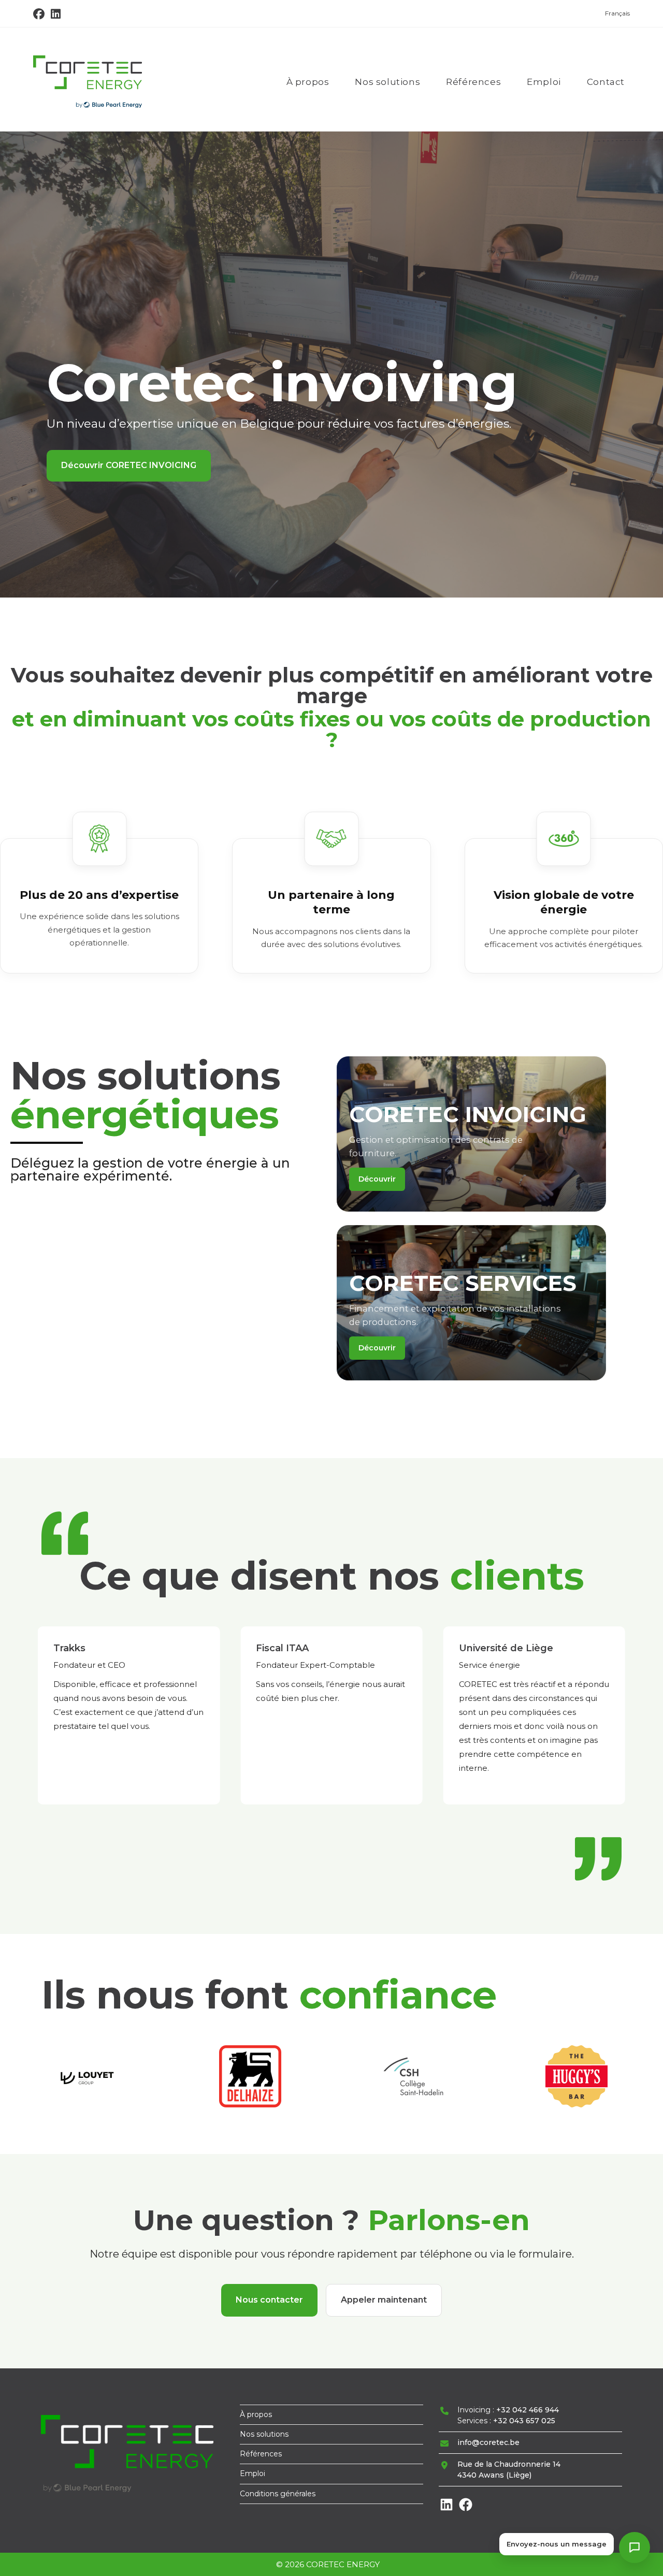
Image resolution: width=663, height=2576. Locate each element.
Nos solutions (264, 2434)
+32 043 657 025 (524, 2421)
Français (617, 13)
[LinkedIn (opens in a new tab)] (56, 14)
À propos (256, 2414)
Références (261, 2454)
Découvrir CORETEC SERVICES (126, 474)
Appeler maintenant (384, 2300)
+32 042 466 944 (528, 2410)
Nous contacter (269, 2300)
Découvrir (377, 1179)
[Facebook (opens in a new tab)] (40, 14)
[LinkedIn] (446, 2510)
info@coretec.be (488, 2442)
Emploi (253, 2473)
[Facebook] (466, 2510)
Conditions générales (278, 2494)
